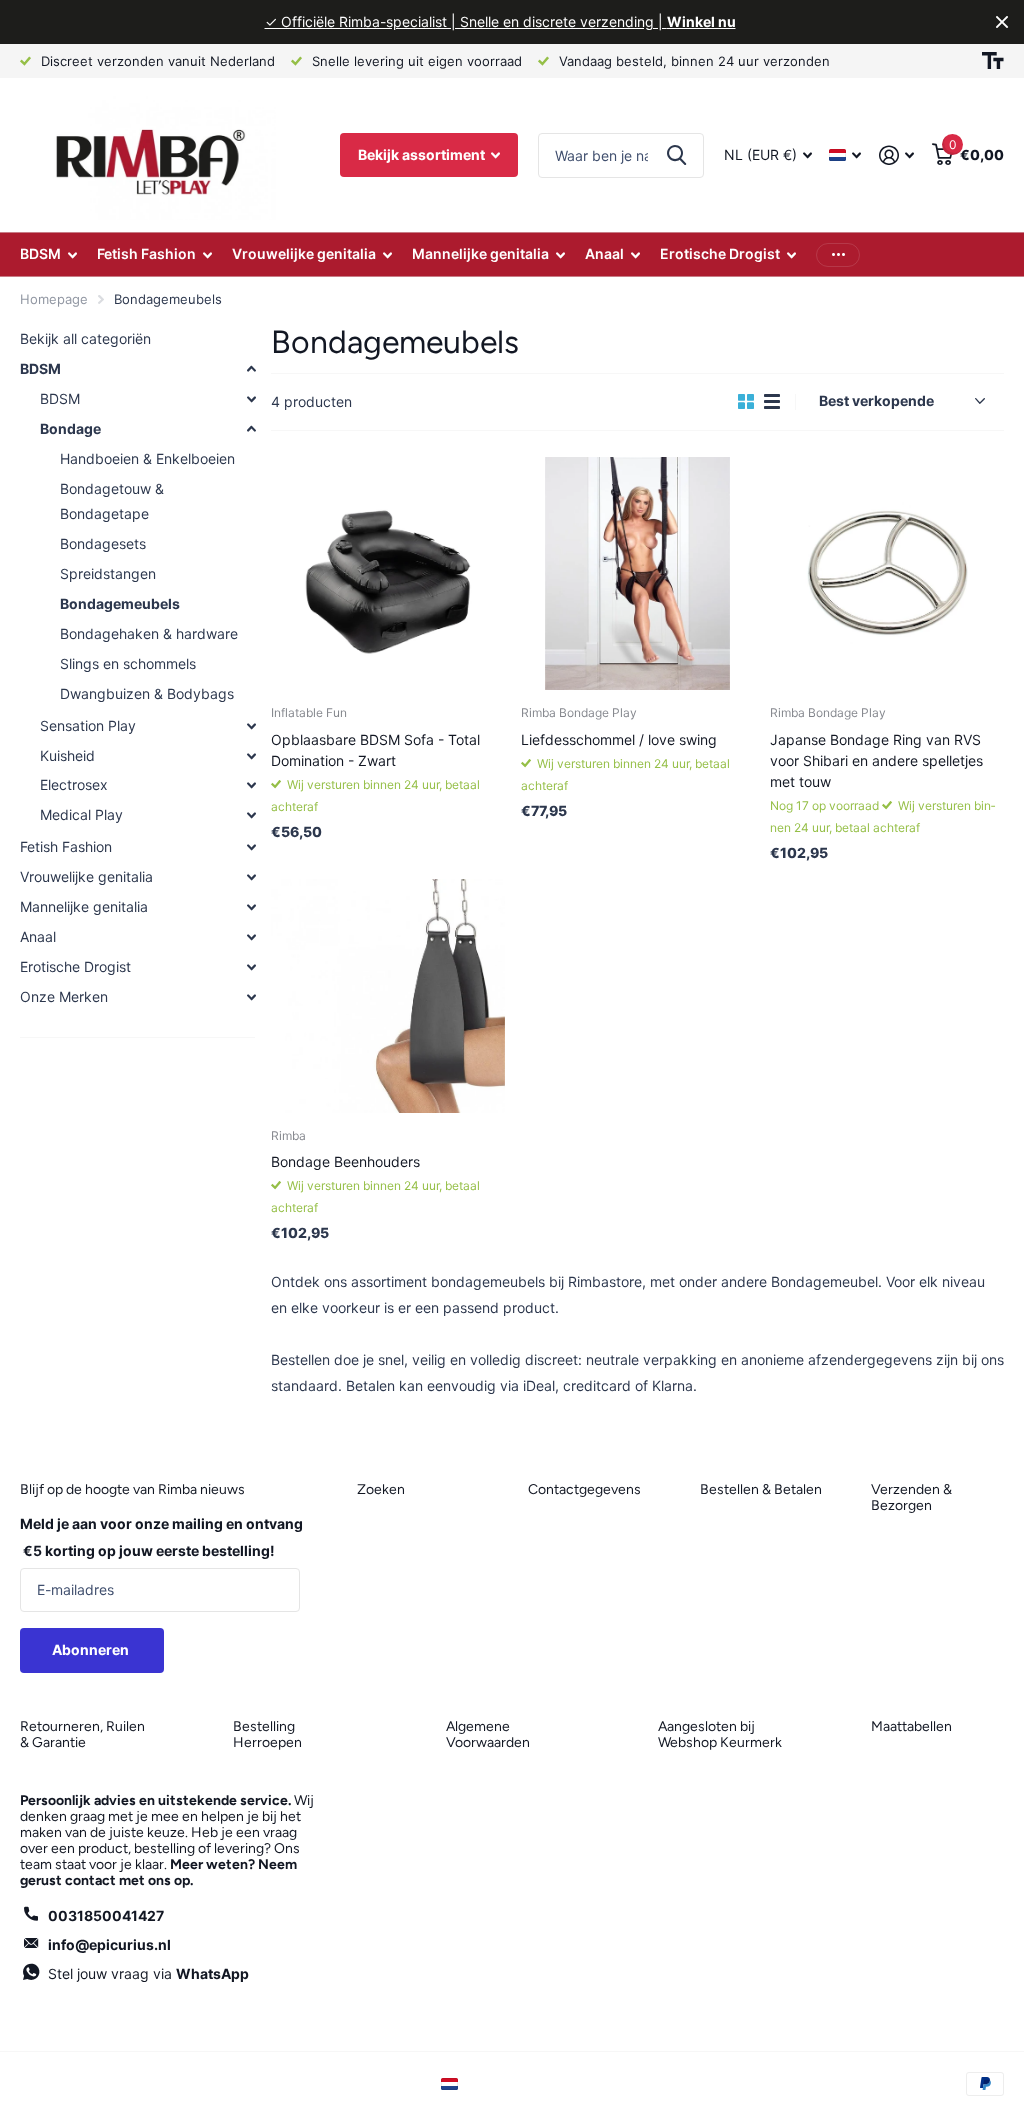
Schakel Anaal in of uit (251, 937)
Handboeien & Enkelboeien (147, 458)
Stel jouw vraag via (148, 1973)
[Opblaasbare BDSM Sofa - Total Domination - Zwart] (388, 574)
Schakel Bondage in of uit (251, 429)
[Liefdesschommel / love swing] (638, 574)
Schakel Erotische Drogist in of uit (251, 967)
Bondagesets (103, 543)
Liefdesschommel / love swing (619, 739)
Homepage (54, 299)
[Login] (896, 155)
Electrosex (74, 784)
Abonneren (92, 1649)
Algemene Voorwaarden (488, 1734)
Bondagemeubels (120, 603)
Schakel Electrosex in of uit (251, 785)
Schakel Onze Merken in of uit (251, 997)
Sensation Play (88, 725)
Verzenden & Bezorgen (911, 1497)
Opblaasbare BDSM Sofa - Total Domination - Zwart (375, 750)
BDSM (40, 368)
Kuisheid (67, 755)
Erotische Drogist (75, 966)
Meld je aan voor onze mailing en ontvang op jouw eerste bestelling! (161, 1537)
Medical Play (81, 814)
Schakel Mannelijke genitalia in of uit (251, 907)
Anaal (38, 936)
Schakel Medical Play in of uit (251, 815)
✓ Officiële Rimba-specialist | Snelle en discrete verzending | (500, 21)
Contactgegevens (584, 1489)
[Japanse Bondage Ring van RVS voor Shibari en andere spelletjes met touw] (887, 574)
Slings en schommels (128, 663)
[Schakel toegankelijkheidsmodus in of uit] (993, 61)
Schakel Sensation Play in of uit (251, 726)
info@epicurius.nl (109, 1944)
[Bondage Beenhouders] (388, 996)
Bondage (70, 428)
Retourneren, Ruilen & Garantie (82, 1734)
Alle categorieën (48, 254)
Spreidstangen (108, 573)
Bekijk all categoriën (85, 338)
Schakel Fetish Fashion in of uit (251, 847)
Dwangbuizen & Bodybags (147, 693)
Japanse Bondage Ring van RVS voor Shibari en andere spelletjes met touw (876, 760)
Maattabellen (911, 1726)
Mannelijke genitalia (84, 906)
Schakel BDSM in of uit (251, 369)
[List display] (772, 401)
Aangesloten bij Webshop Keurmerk (720, 1734)
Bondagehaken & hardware (149, 633)
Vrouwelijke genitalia (86, 876)
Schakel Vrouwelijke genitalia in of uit (251, 877)
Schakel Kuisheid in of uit (251, 756)
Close (1002, 22)
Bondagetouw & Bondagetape (112, 501)
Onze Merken (64, 996)
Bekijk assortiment (423, 154)
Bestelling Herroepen (267, 1734)
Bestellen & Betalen (761, 1489)
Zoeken (676, 155)
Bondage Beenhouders (345, 1161)
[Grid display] (746, 401)
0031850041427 (106, 1915)
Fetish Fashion (66, 846)
